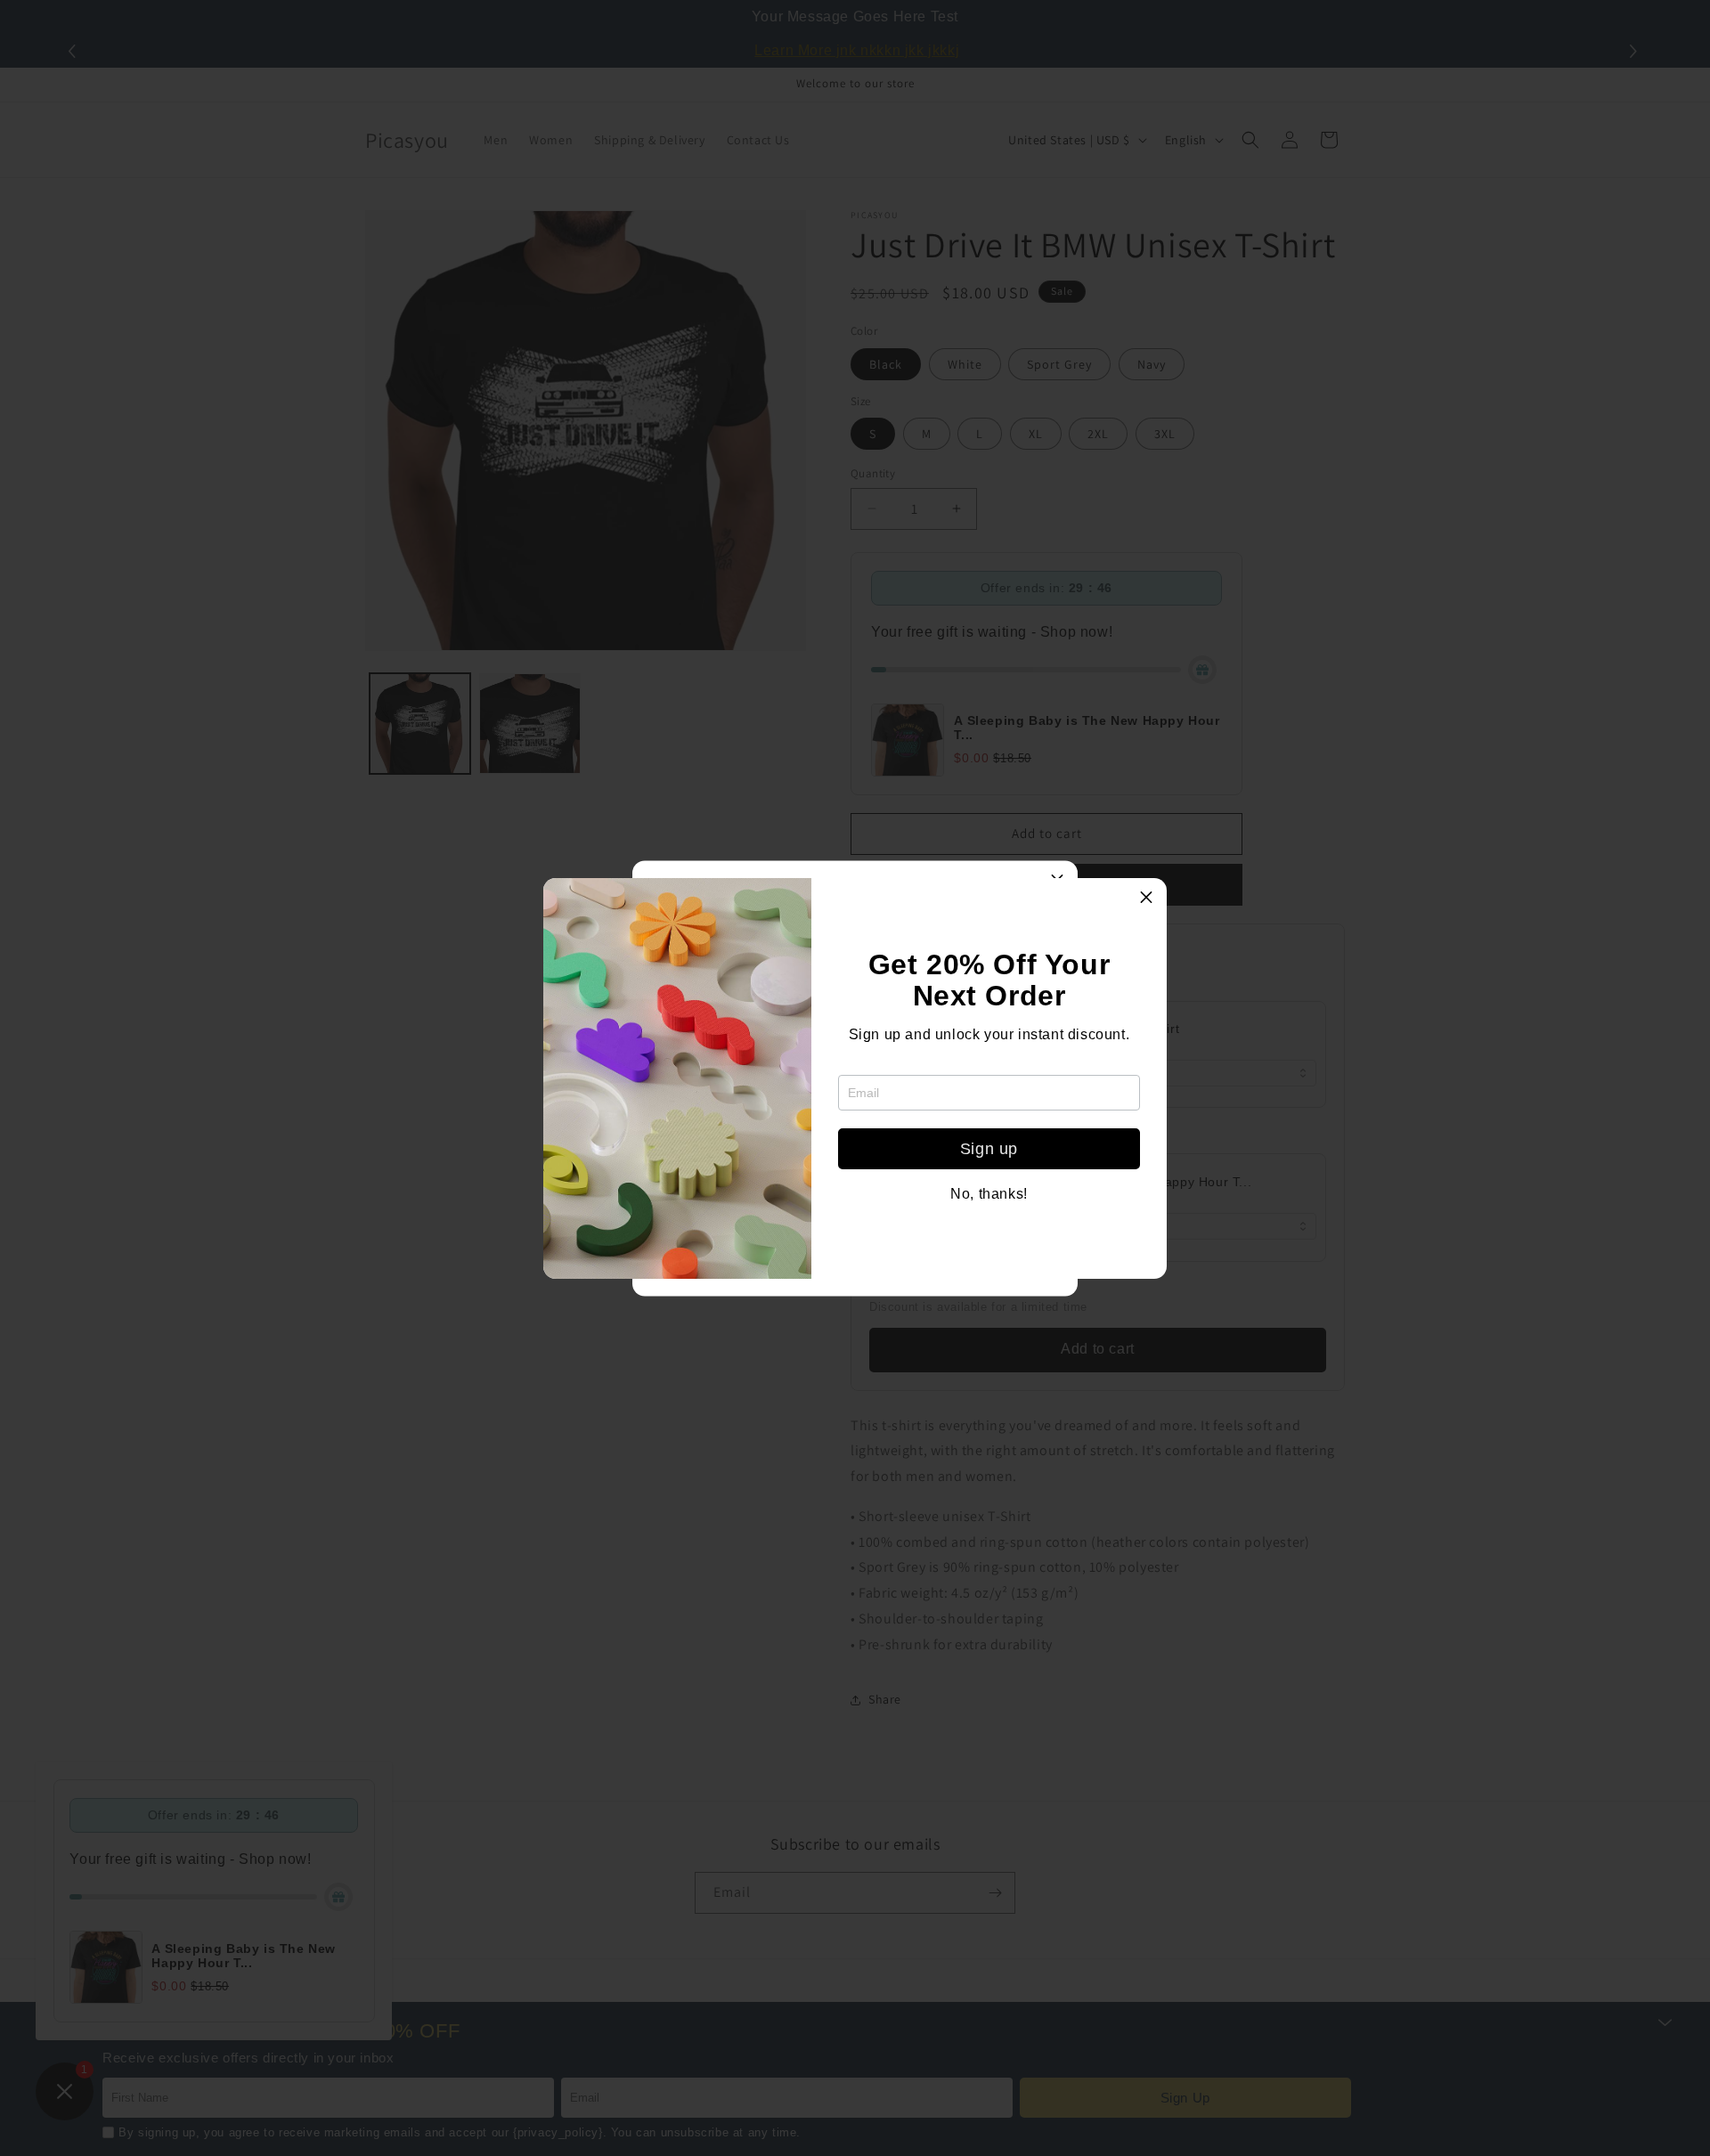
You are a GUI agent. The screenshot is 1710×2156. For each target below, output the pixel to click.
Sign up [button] (989, 1149)
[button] (1146, 899)
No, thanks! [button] (989, 1194)
